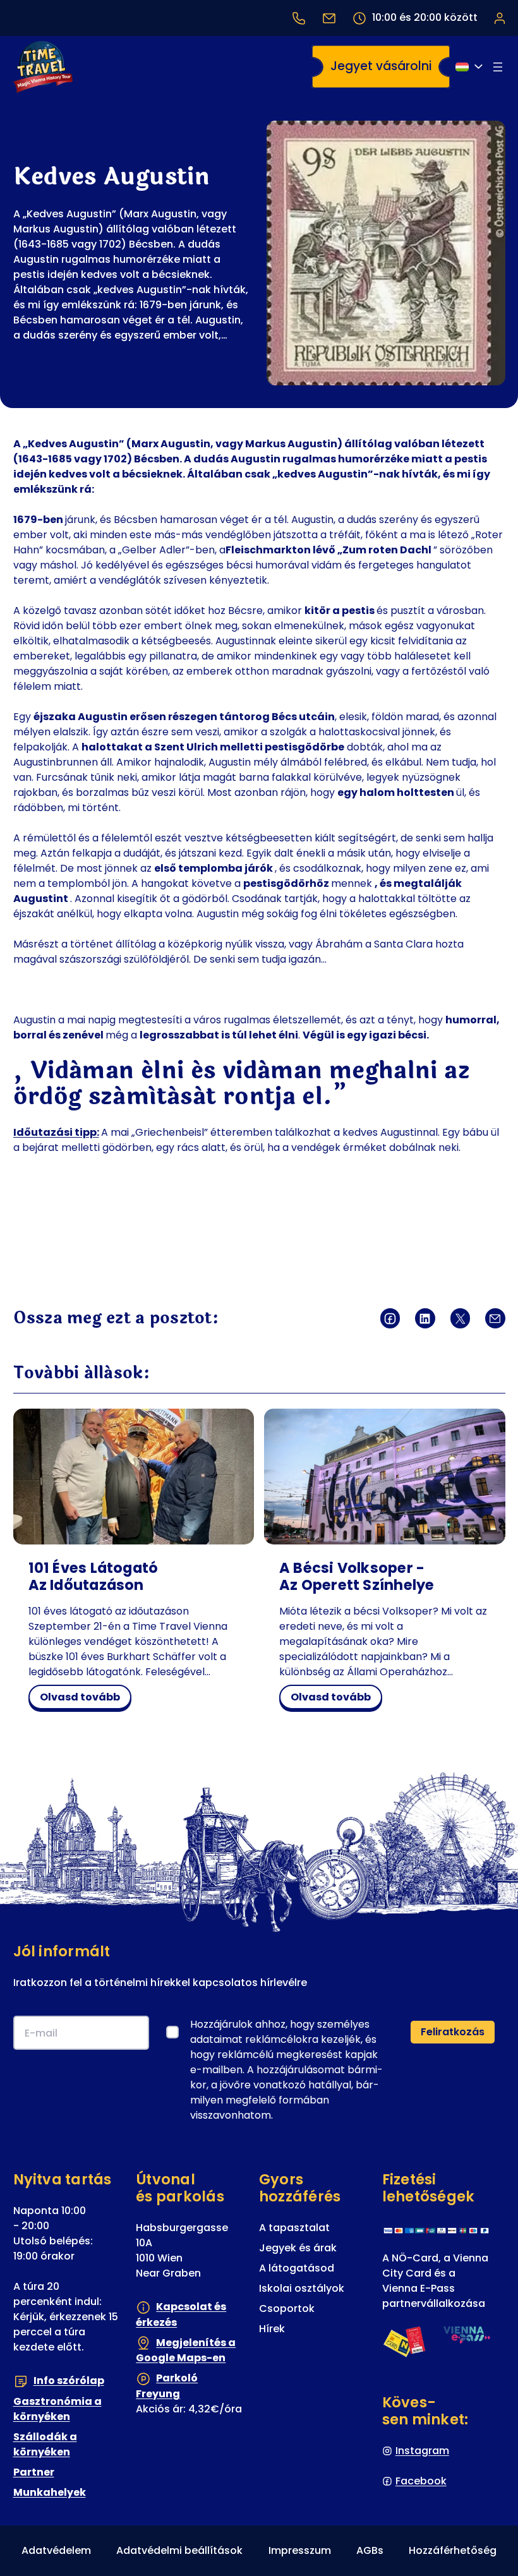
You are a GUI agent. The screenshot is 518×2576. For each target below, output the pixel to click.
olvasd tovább (83, 1699)
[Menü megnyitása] (498, 67)
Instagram (422, 2451)
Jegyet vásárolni (381, 66)
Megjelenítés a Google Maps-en (186, 2350)
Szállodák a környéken (45, 2444)
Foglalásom (499, 18)
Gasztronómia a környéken (57, 2409)
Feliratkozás (453, 2032)
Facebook (421, 2481)
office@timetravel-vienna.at (329, 18)
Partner (34, 2472)
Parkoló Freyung (167, 2386)
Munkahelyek (50, 2492)
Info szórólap (69, 2380)
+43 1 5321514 (299, 18)
